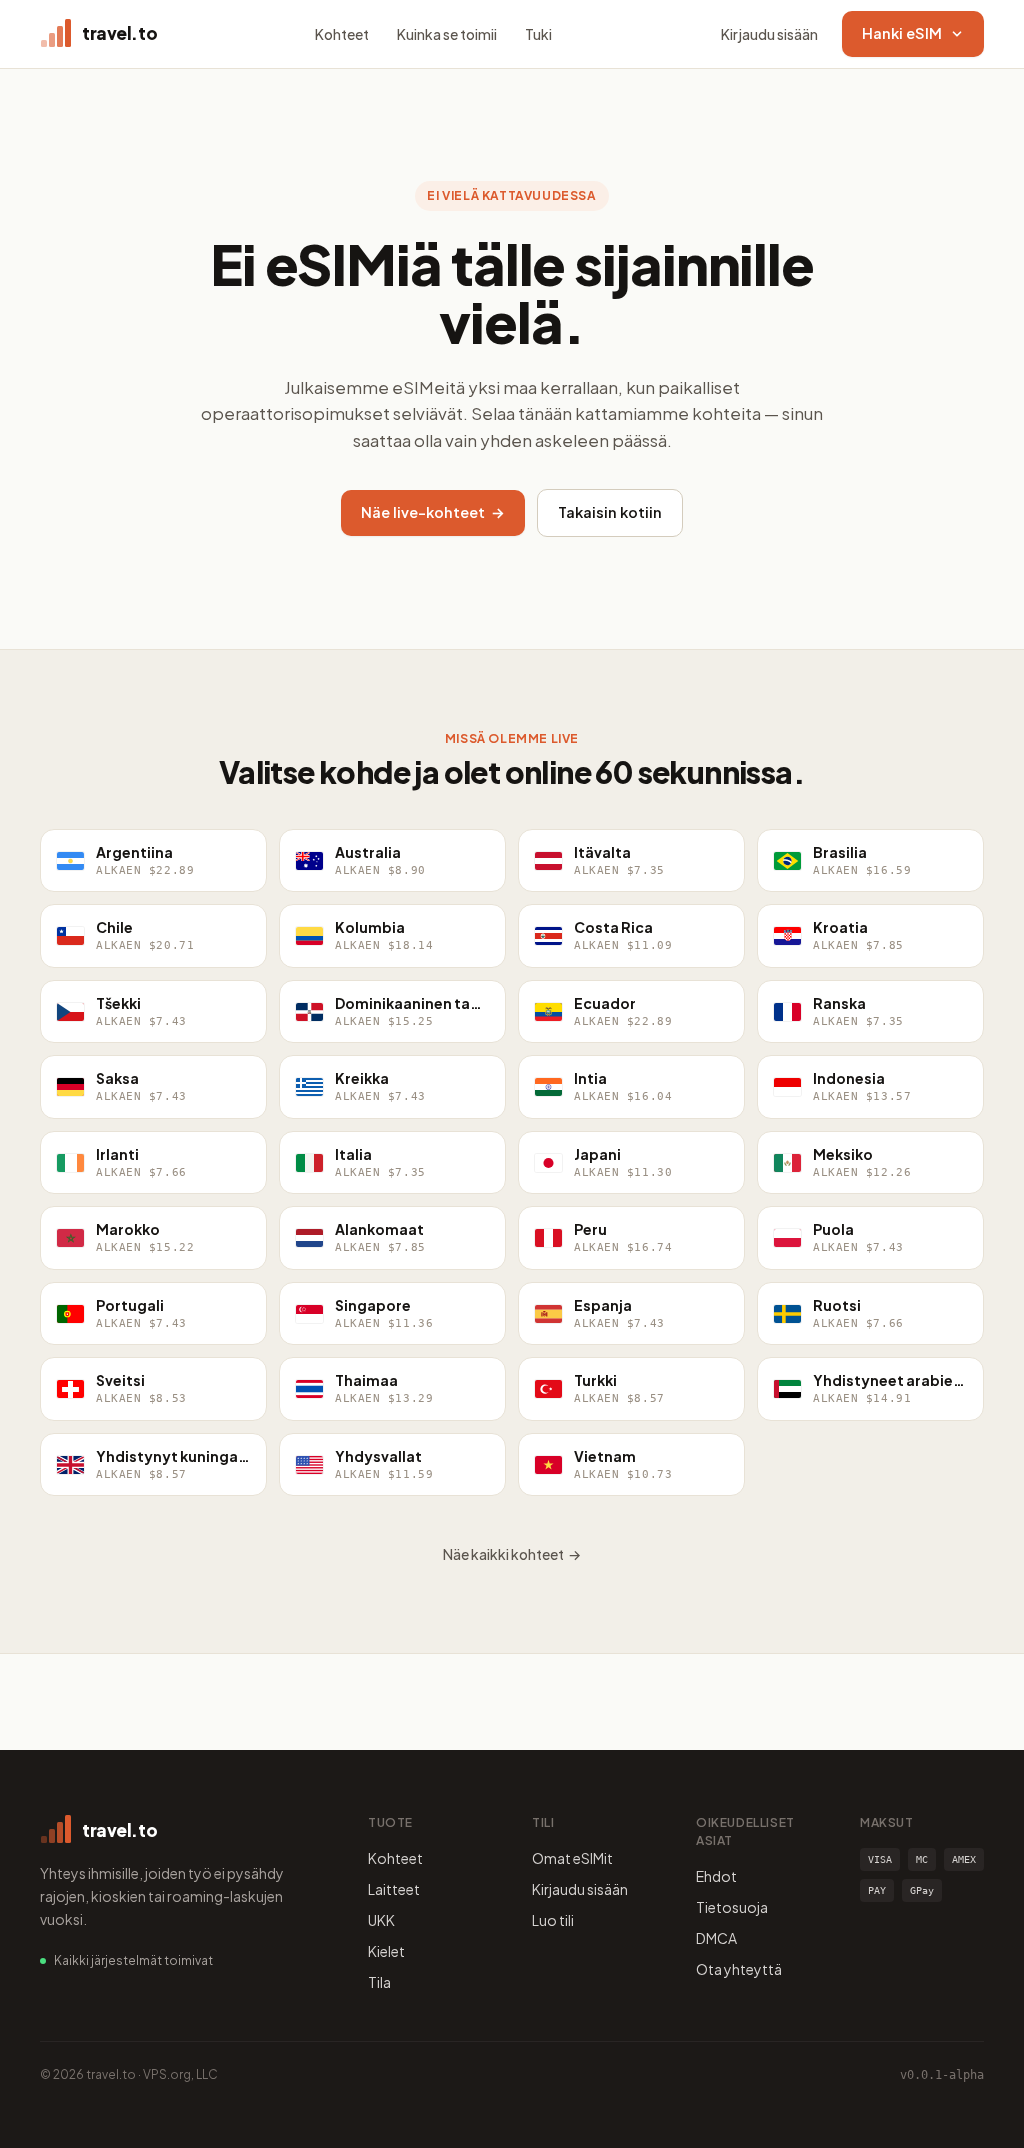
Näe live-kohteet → (433, 512)
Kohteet (342, 34)
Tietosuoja (732, 1907)
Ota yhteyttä (739, 1969)
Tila (379, 1982)
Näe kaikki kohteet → (512, 1554)
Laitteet (394, 1889)
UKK (381, 1920)
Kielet (386, 1951)
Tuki (538, 34)
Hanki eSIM (902, 33)
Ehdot (716, 1876)
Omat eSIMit (572, 1858)
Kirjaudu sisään (769, 34)
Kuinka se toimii (447, 34)
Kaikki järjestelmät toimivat (133, 1960)
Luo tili (553, 1920)
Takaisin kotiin (610, 512)
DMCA (716, 1938)
